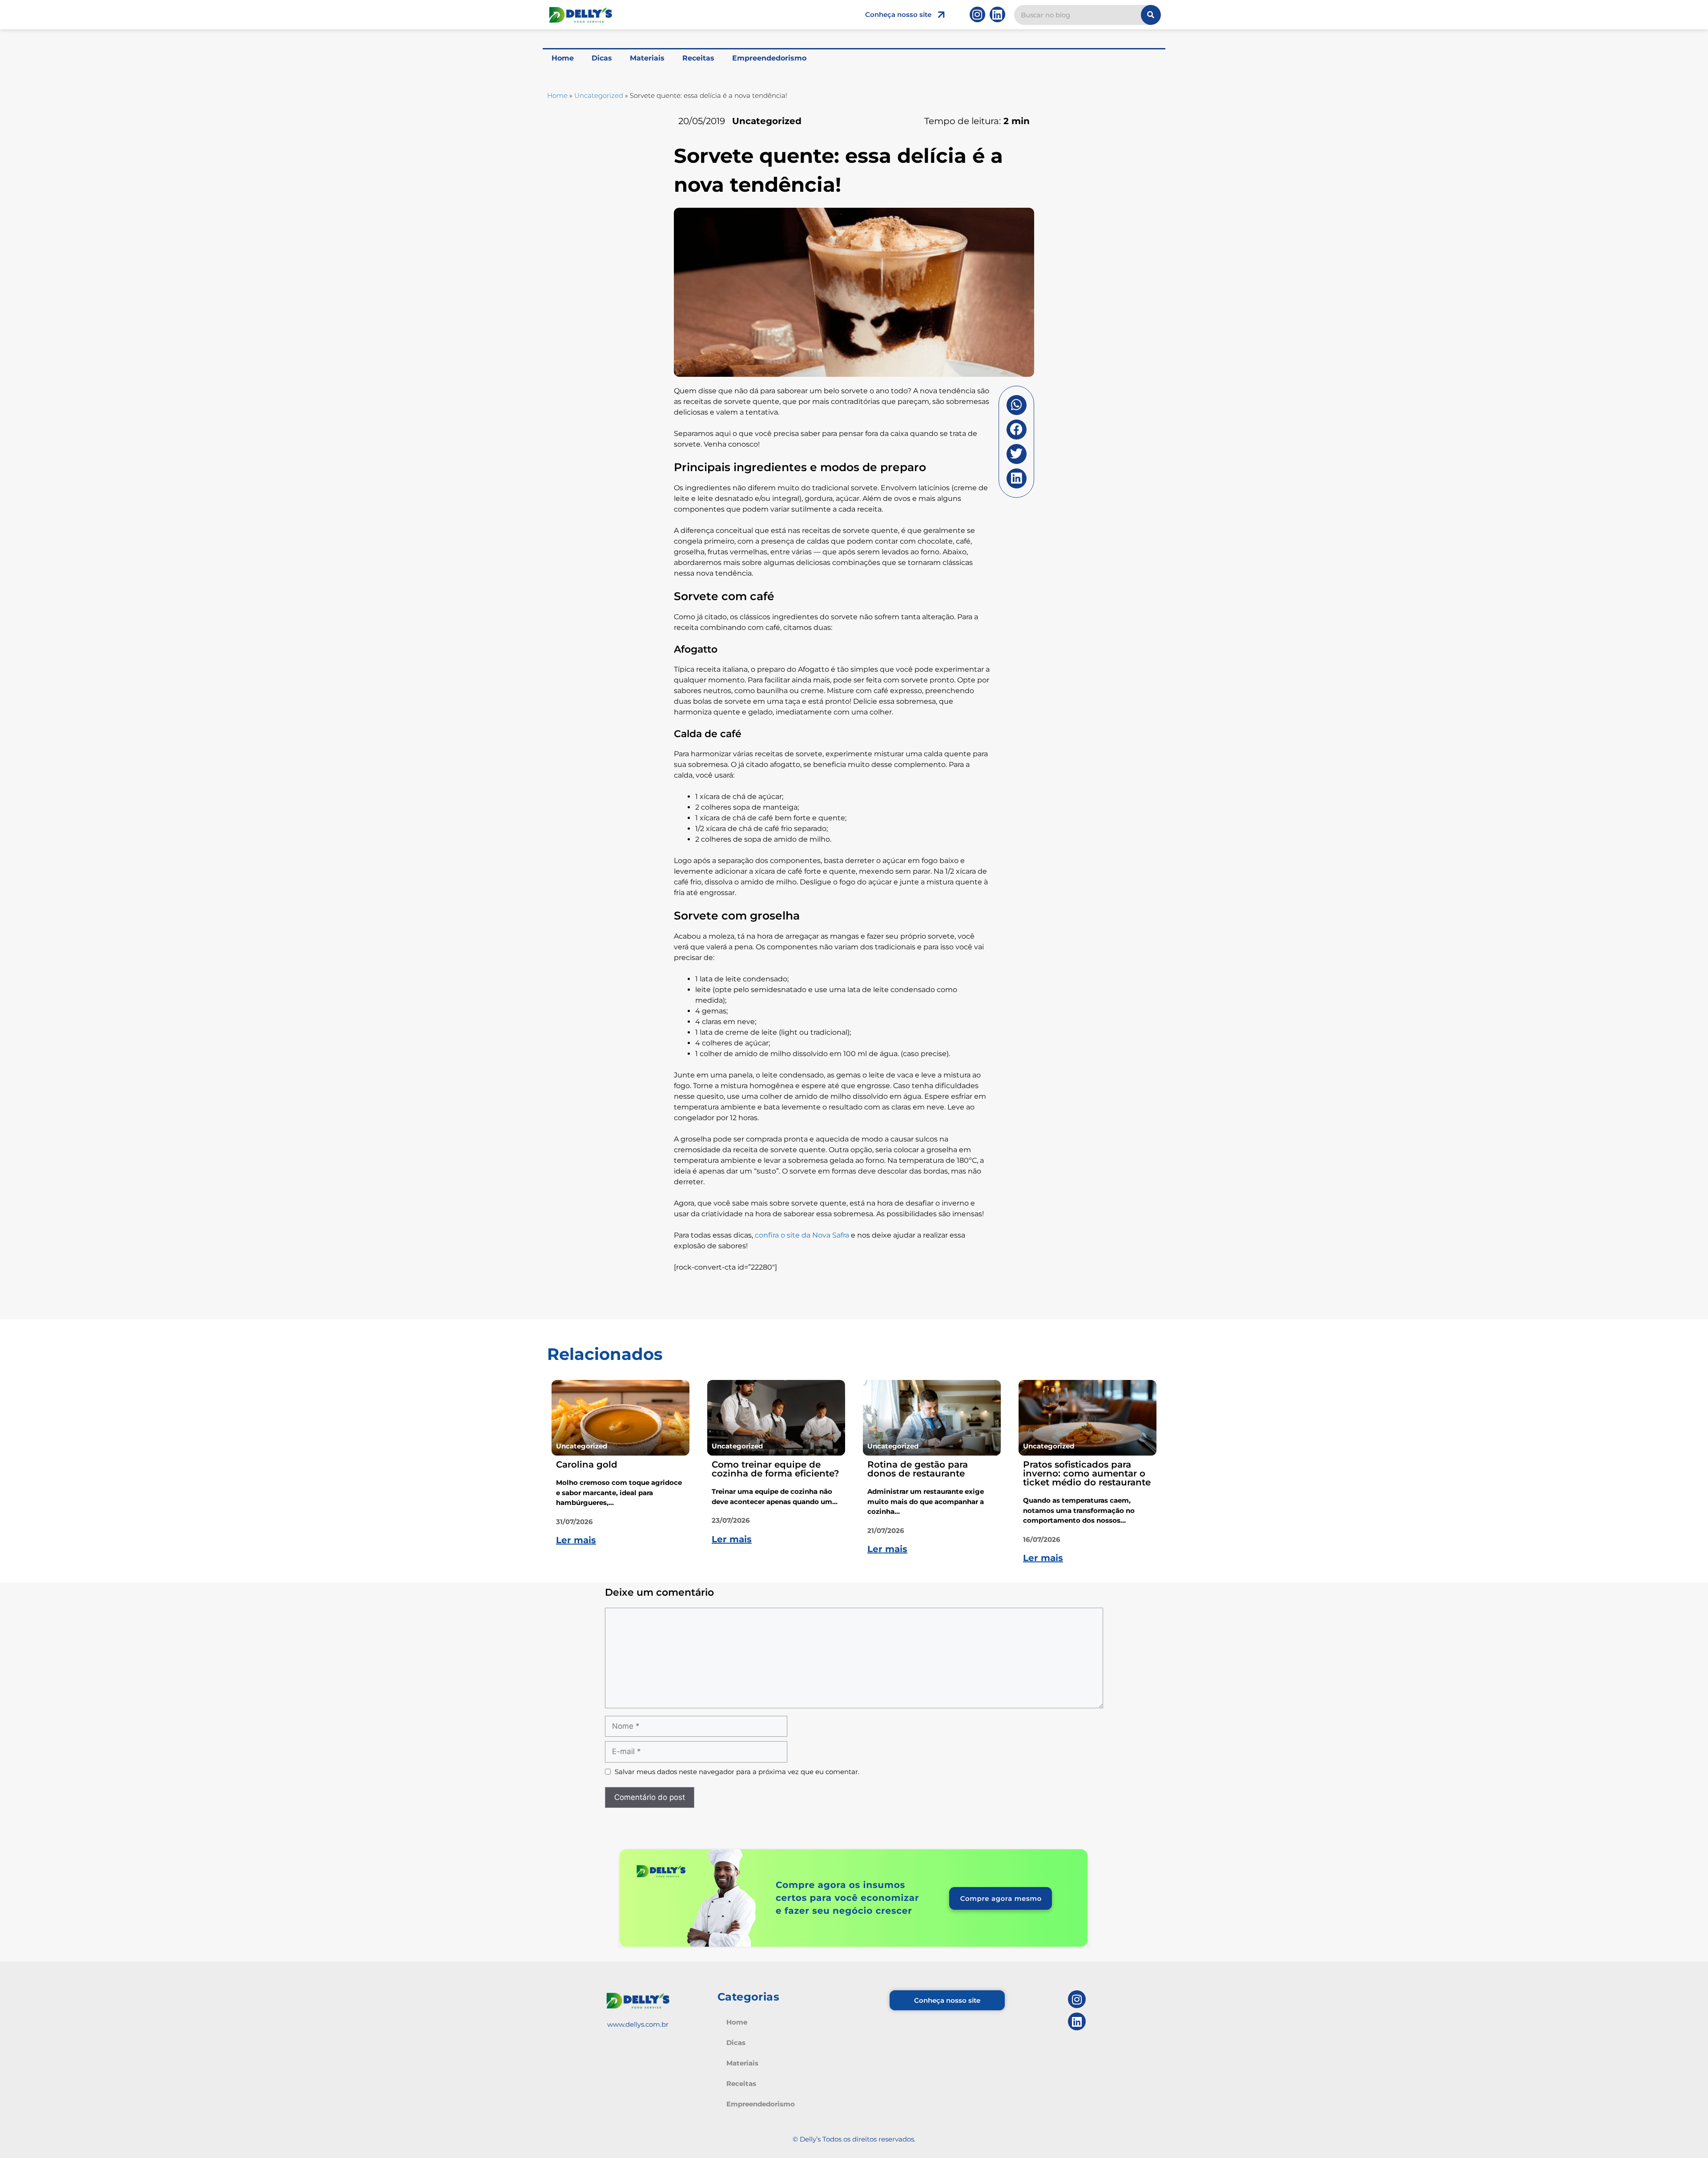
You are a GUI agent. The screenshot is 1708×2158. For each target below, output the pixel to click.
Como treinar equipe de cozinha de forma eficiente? (775, 1469)
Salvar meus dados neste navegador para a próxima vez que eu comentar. (737, 1772)
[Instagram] (977, 14)
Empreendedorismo (769, 58)
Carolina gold (587, 1464)
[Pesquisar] (1151, 15)
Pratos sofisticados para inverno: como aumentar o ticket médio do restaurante (1087, 1473)
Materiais (647, 58)
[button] (1017, 405)
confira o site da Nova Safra (802, 1235)
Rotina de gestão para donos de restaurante (918, 1469)
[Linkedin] (997, 14)
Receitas (698, 58)
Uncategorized (599, 95)
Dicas (602, 58)
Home (563, 58)
